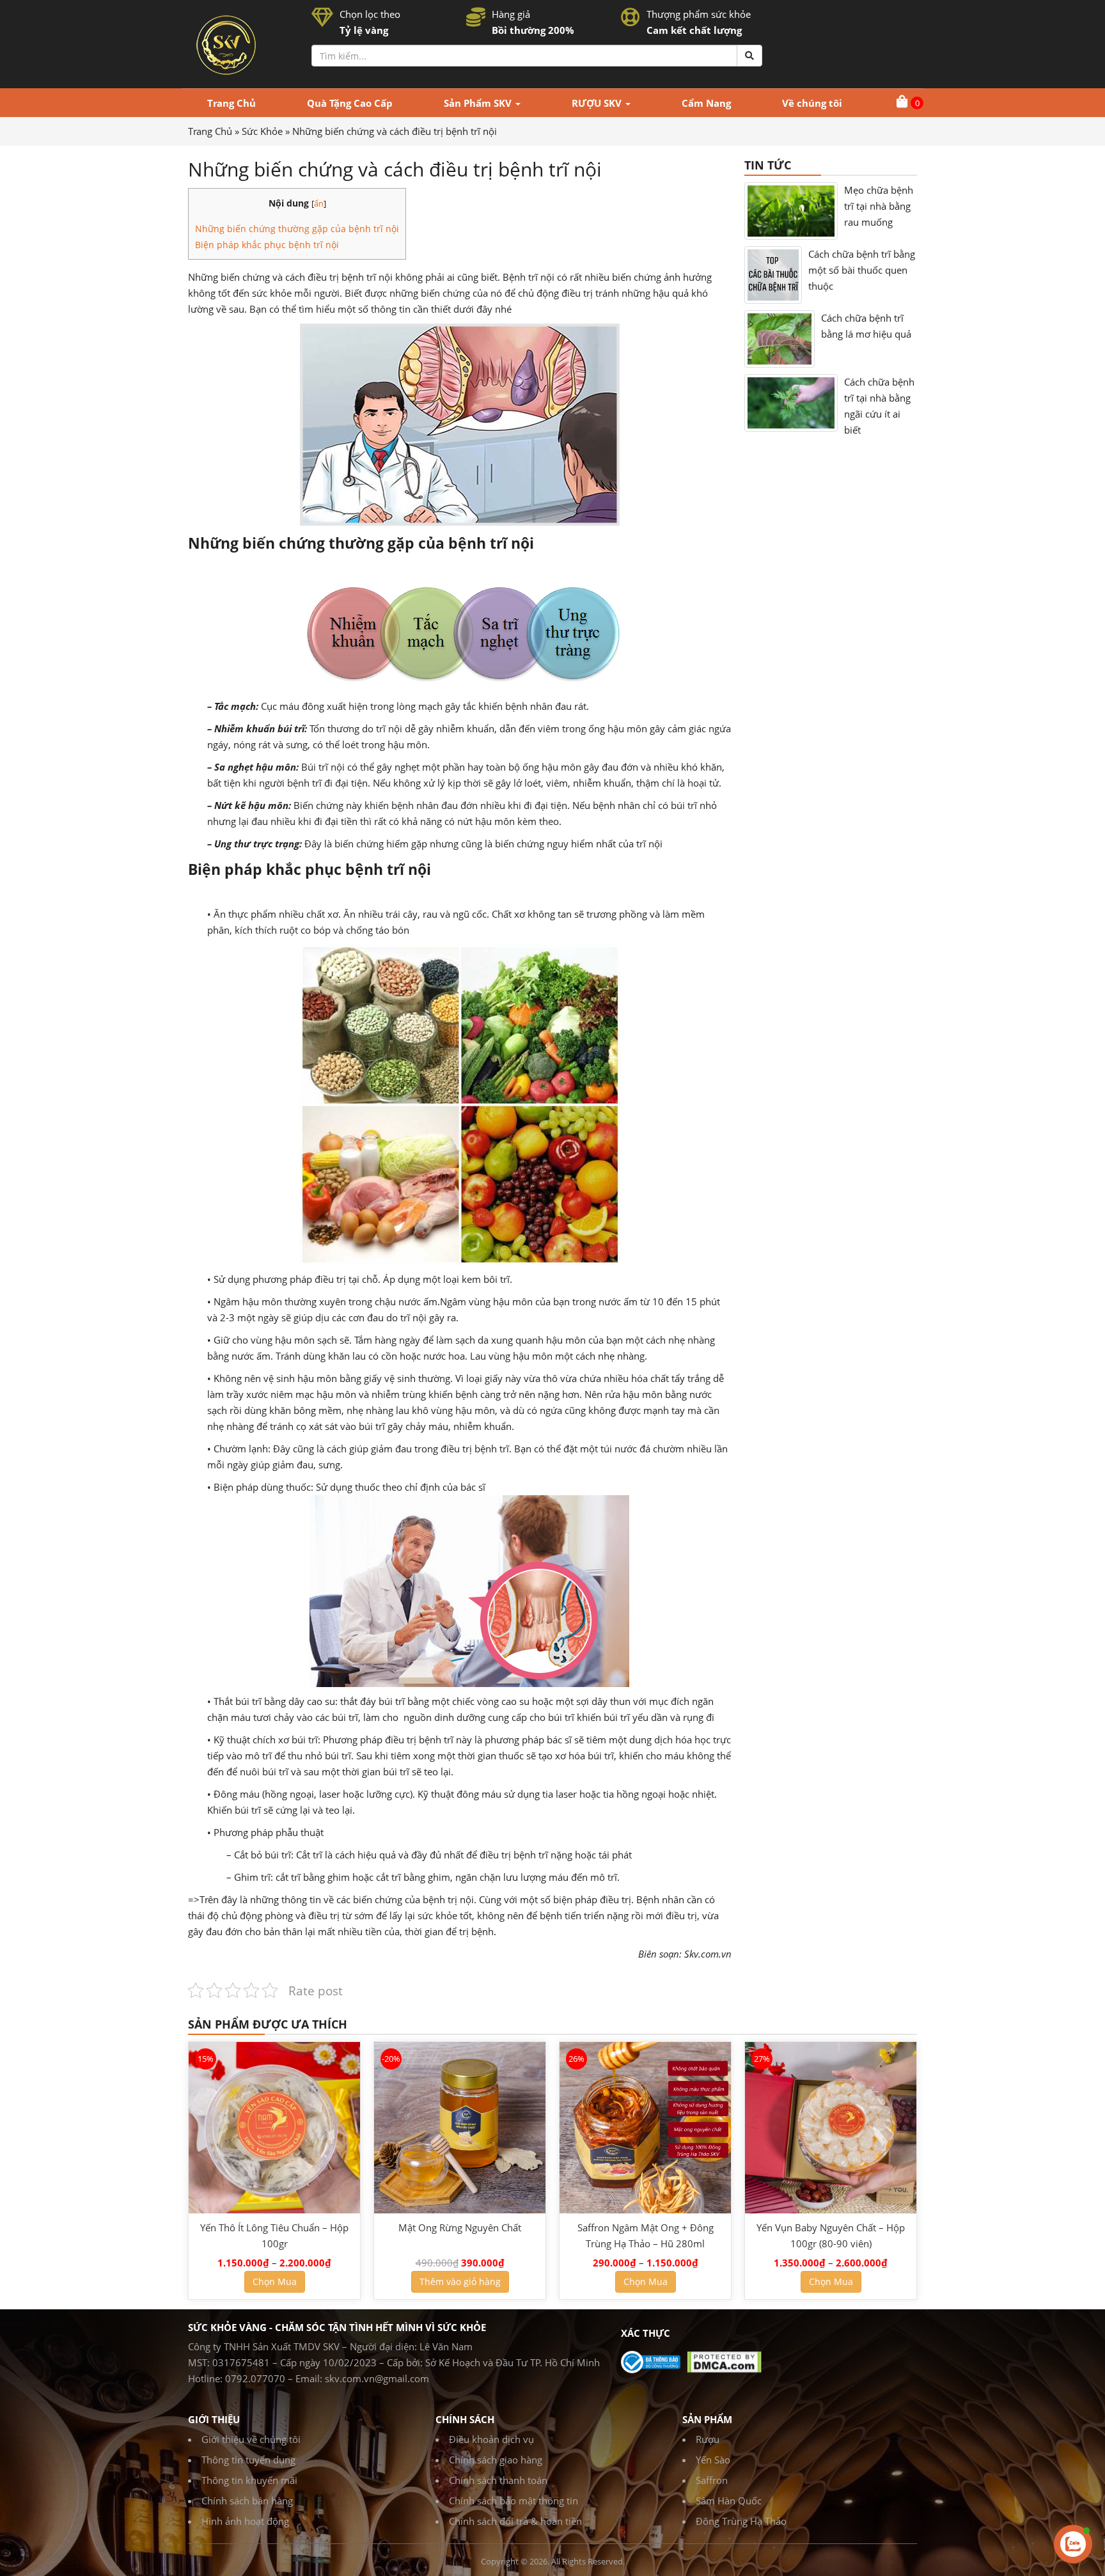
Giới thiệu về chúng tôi (251, 2439)
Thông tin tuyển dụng (248, 2460)
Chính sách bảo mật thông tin (513, 2501)
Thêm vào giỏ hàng (460, 2281)
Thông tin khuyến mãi (249, 2480)
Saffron (712, 2480)
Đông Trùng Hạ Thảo (741, 2521)
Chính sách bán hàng (247, 2501)
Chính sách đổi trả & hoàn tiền (515, 2521)
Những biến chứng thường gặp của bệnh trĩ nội (297, 229)
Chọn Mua (275, 2281)
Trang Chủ (210, 131)
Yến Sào (713, 2460)
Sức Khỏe (262, 131)
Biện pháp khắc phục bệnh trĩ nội (268, 245)
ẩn (319, 203)
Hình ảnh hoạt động (245, 2521)
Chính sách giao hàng (496, 2460)
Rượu (708, 2439)
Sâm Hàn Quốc (729, 2501)
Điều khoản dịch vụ (491, 2439)
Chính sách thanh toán (498, 2480)
